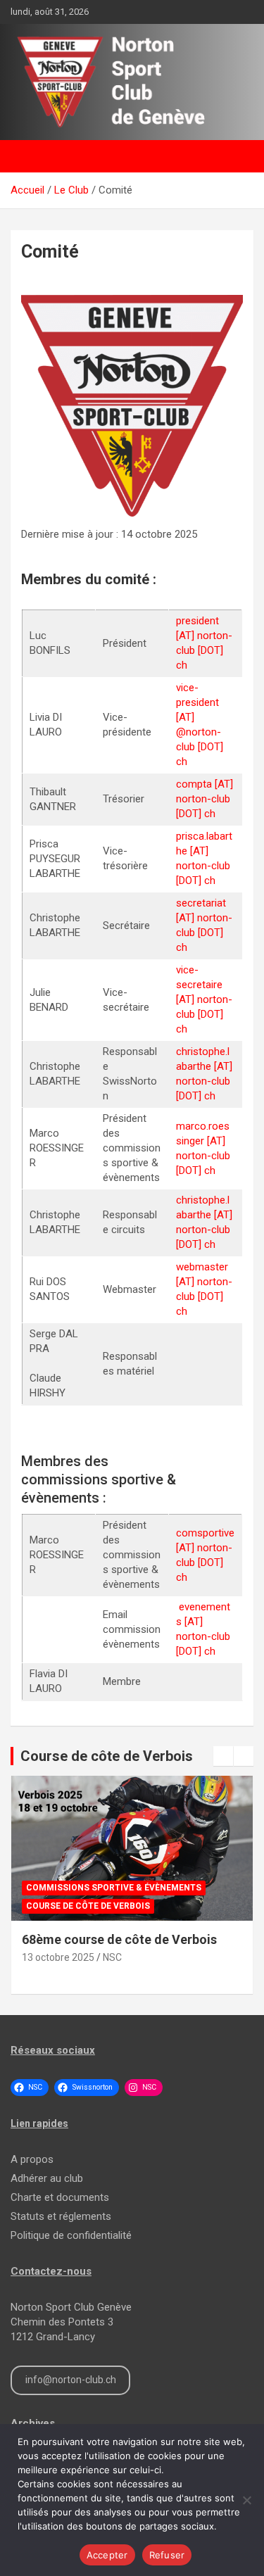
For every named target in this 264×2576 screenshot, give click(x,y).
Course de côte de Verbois (107, 1756)
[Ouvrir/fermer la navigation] (28, 156)
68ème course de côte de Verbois (119, 1939)
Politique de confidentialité (71, 2235)
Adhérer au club (47, 2178)
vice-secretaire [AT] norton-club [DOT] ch (204, 999)
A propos (32, 2159)
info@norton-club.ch (71, 2380)
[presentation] (223, 1756)
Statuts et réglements (61, 2216)
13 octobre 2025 (58, 1957)
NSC (112, 1957)
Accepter (107, 2555)
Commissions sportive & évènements (114, 1888)
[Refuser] (246, 2500)
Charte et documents (60, 2197)
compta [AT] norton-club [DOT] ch (205, 799)
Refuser (167, 2555)
